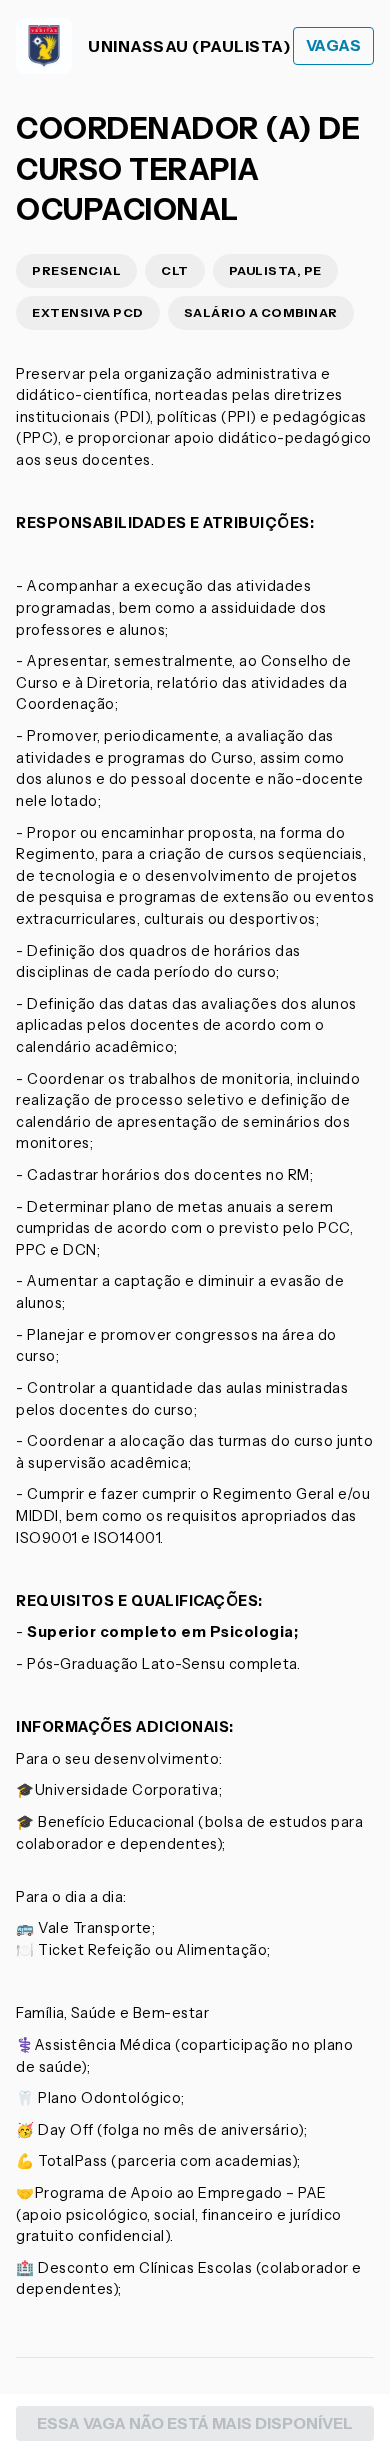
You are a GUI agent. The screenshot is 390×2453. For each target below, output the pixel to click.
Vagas (334, 45)
